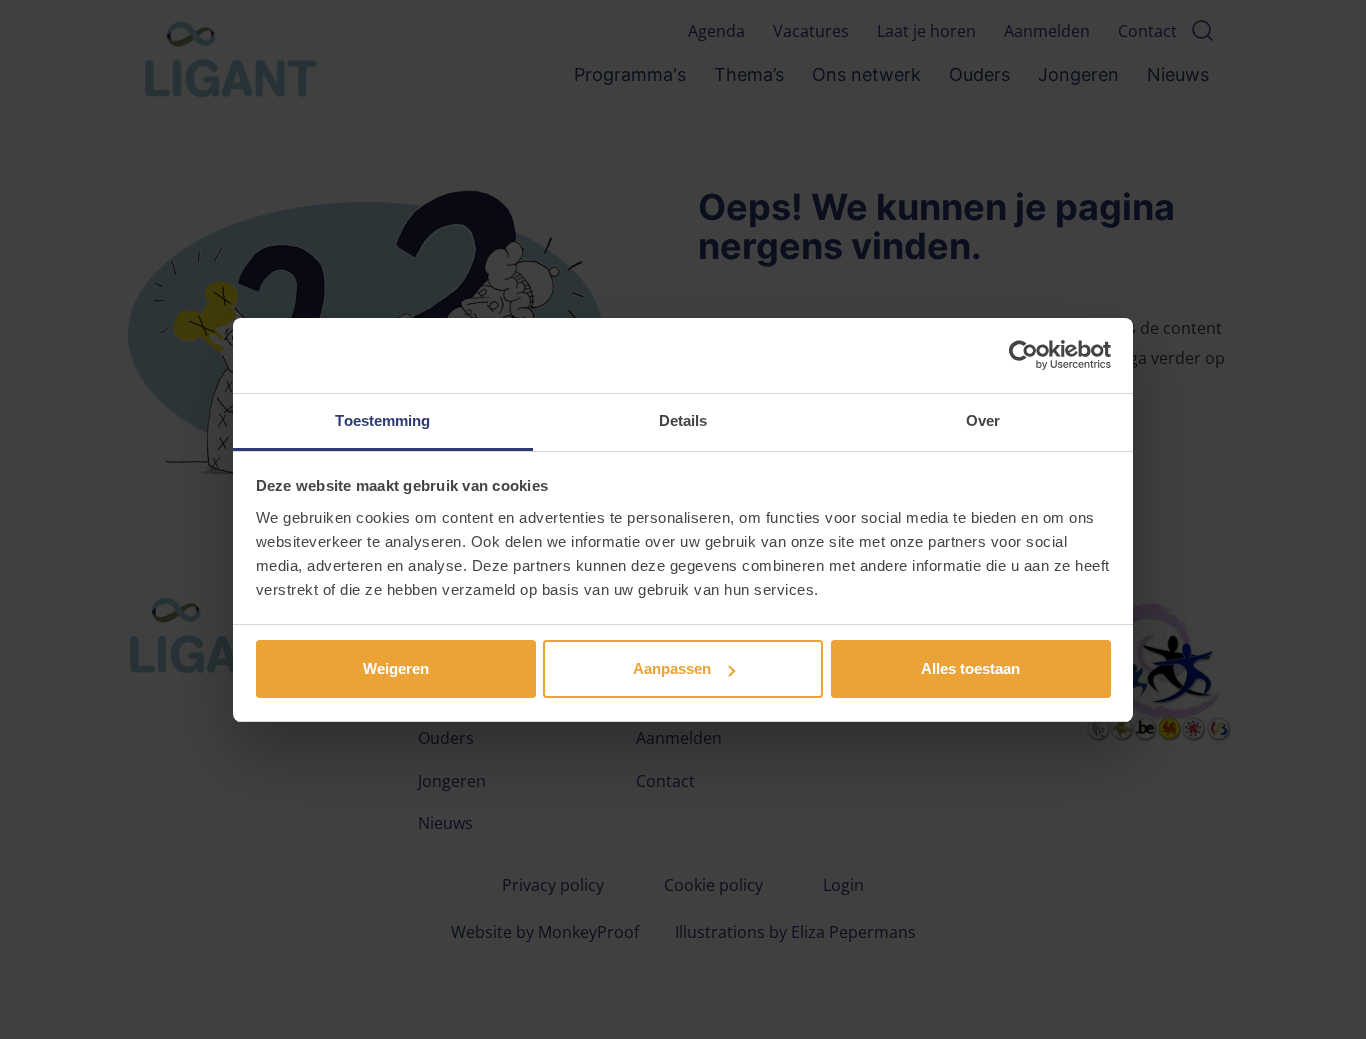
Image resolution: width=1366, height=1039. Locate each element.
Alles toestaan (970, 668)
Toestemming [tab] (382, 420)
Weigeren (396, 668)
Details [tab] (683, 420)
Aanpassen (672, 668)
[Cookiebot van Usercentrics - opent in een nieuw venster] (1023, 355)
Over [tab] (983, 420)
